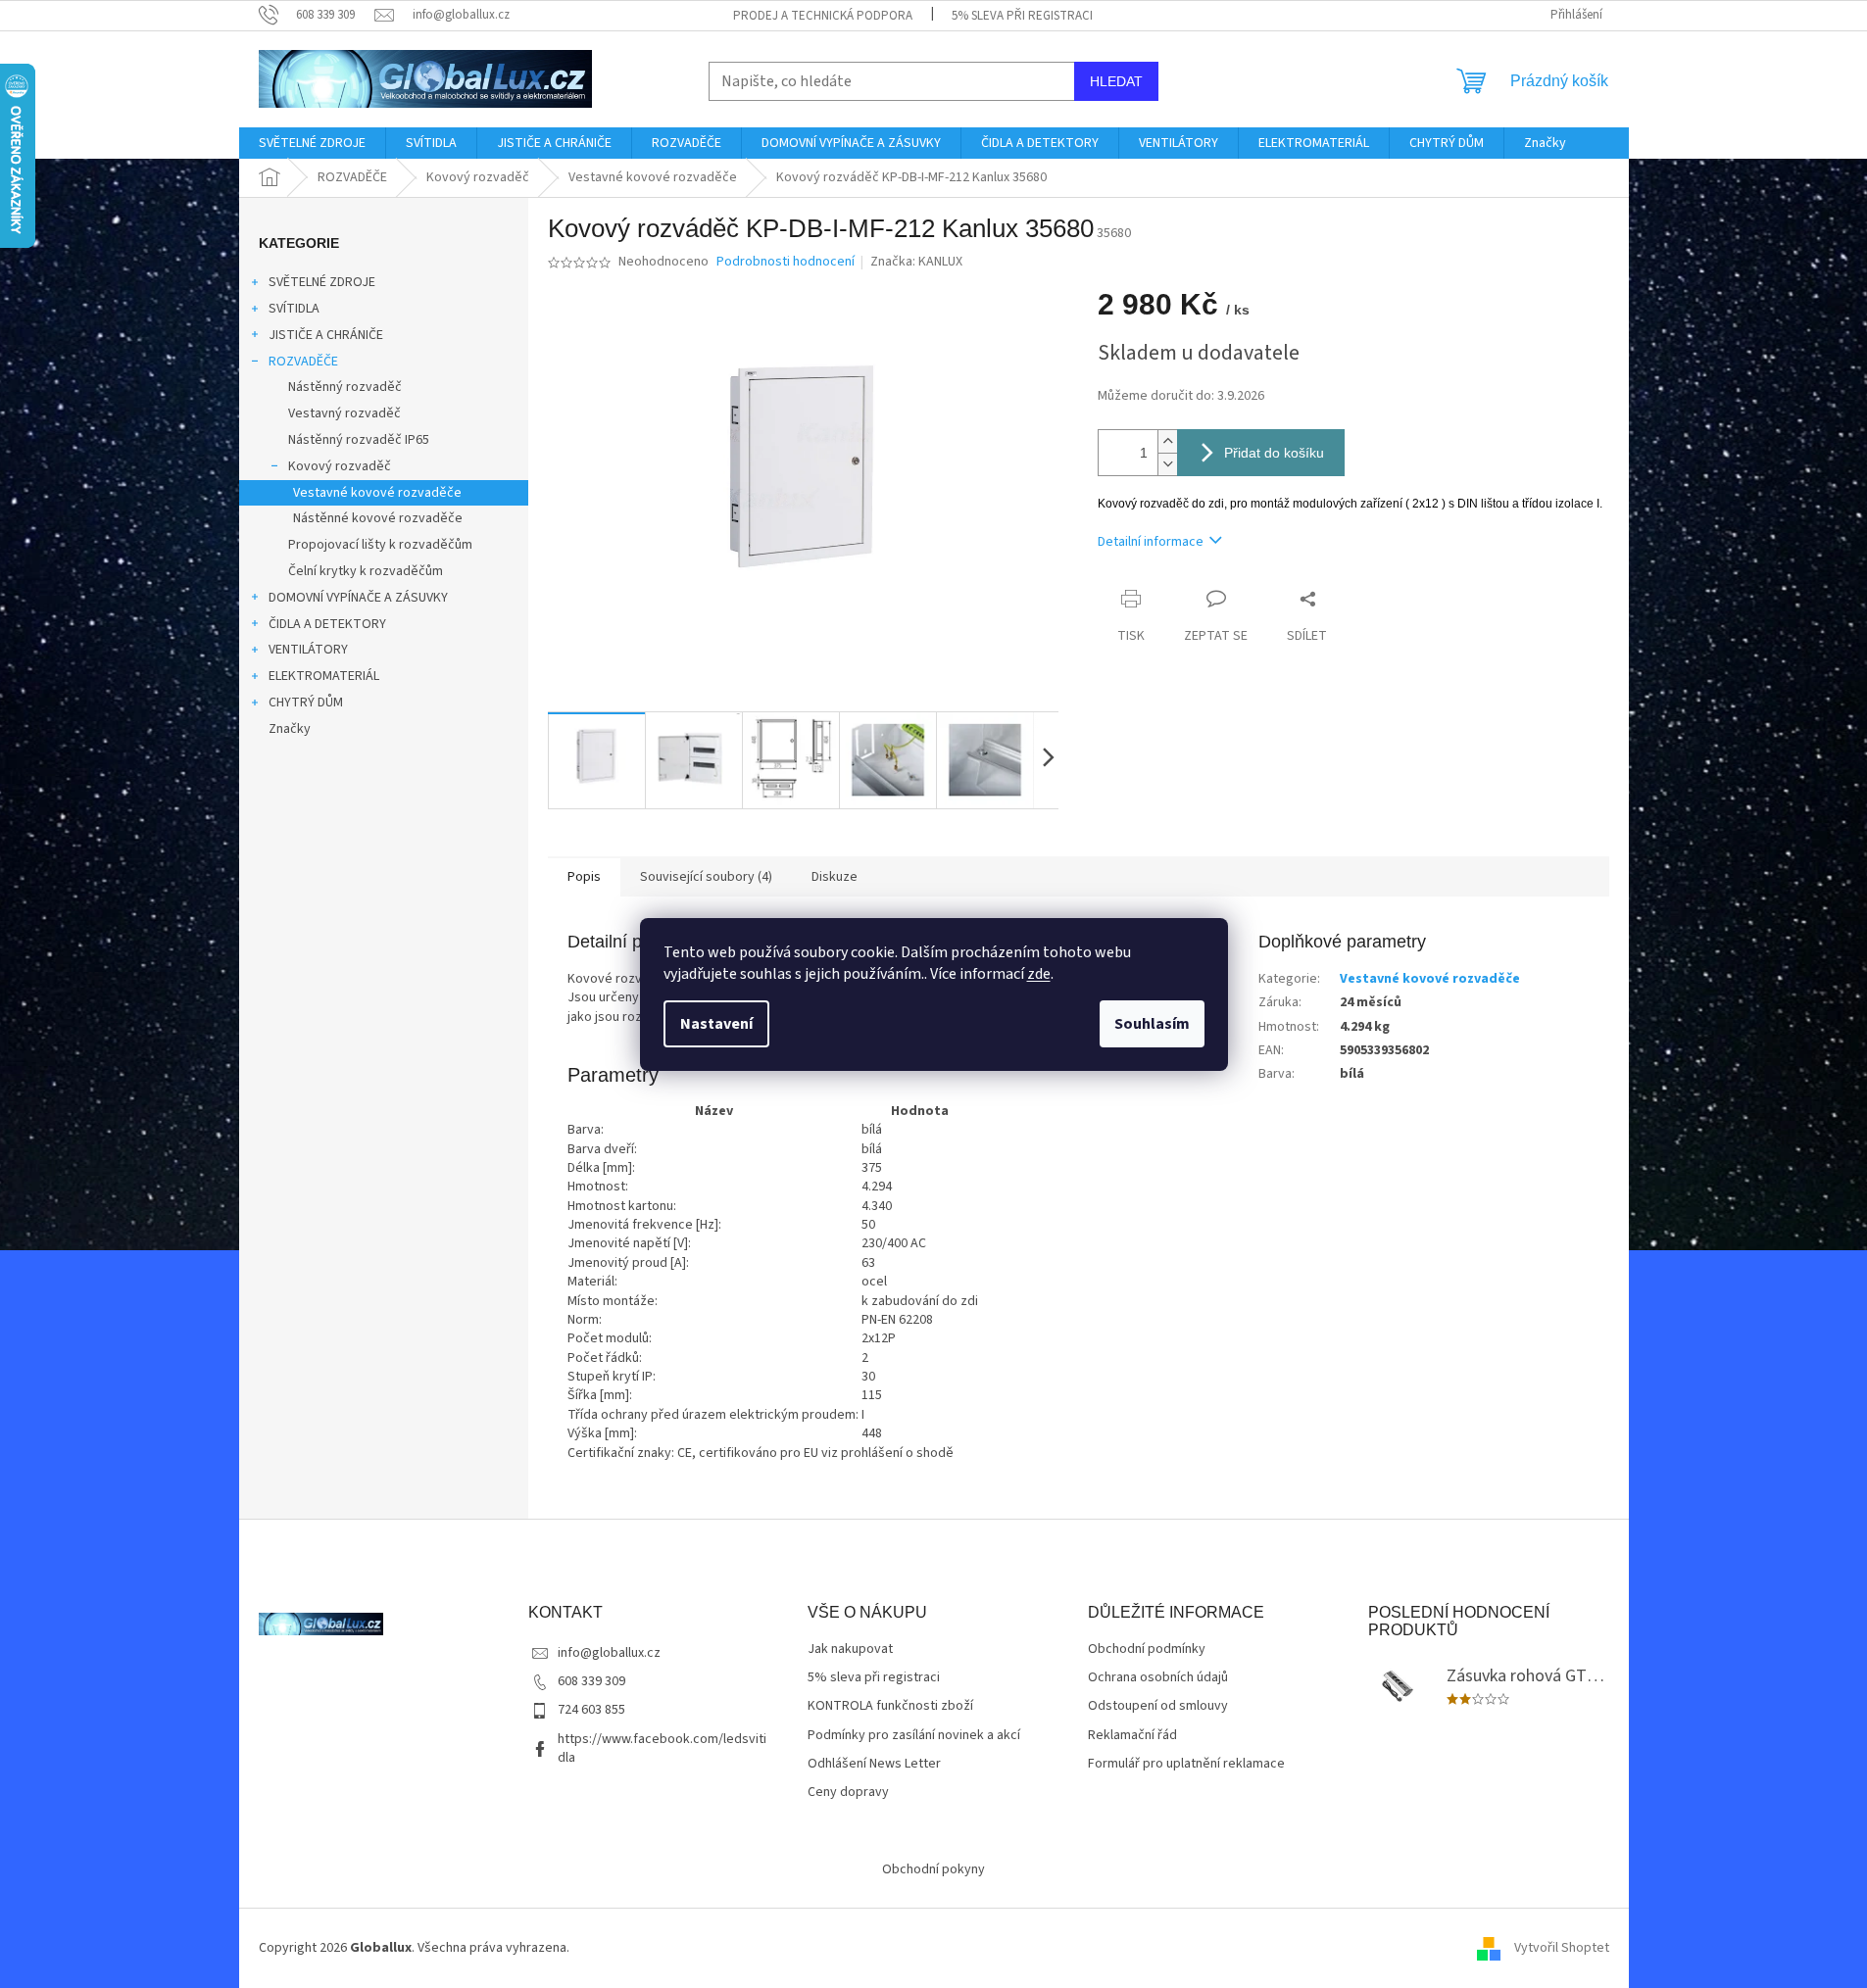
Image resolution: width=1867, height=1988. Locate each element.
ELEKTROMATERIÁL (324, 676)
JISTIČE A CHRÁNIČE (326, 335)
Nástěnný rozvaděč (345, 387)
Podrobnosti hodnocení (786, 262)
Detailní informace (1151, 542)
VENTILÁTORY (308, 650)
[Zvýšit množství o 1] (1167, 441)
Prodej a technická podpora (823, 16)
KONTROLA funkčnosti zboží (890, 1706)
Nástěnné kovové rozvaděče (378, 518)
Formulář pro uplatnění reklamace (1186, 1764)
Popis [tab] (584, 877)
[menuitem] (312, 143)
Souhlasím (1152, 1024)
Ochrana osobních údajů (1158, 1678)
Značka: (916, 262)
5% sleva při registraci (1022, 16)
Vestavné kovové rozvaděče (377, 493)
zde (1039, 974)
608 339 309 (591, 1681)
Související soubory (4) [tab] (706, 877)
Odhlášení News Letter (874, 1764)
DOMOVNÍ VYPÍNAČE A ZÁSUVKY (358, 598)
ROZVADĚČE (303, 362)
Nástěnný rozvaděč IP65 (359, 440)
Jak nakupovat (850, 1649)
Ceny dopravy (848, 1793)
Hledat (1116, 81)
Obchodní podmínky (1147, 1649)
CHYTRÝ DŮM (306, 703)
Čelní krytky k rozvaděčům (366, 571)
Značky (290, 729)
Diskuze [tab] (835, 877)
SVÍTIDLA (294, 309)
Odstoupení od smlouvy (1158, 1706)
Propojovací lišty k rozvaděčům (380, 545)
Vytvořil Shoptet (1562, 1948)
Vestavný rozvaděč (344, 413)
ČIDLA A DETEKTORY (327, 624)
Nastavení (716, 1024)
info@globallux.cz (609, 1653)
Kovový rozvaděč (340, 466)
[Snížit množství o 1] (1167, 464)
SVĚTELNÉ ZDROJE (322, 282)
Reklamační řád (1132, 1736)
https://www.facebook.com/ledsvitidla (662, 1748)
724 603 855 (591, 1710)
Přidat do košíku (1274, 453)
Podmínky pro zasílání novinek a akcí (914, 1736)
